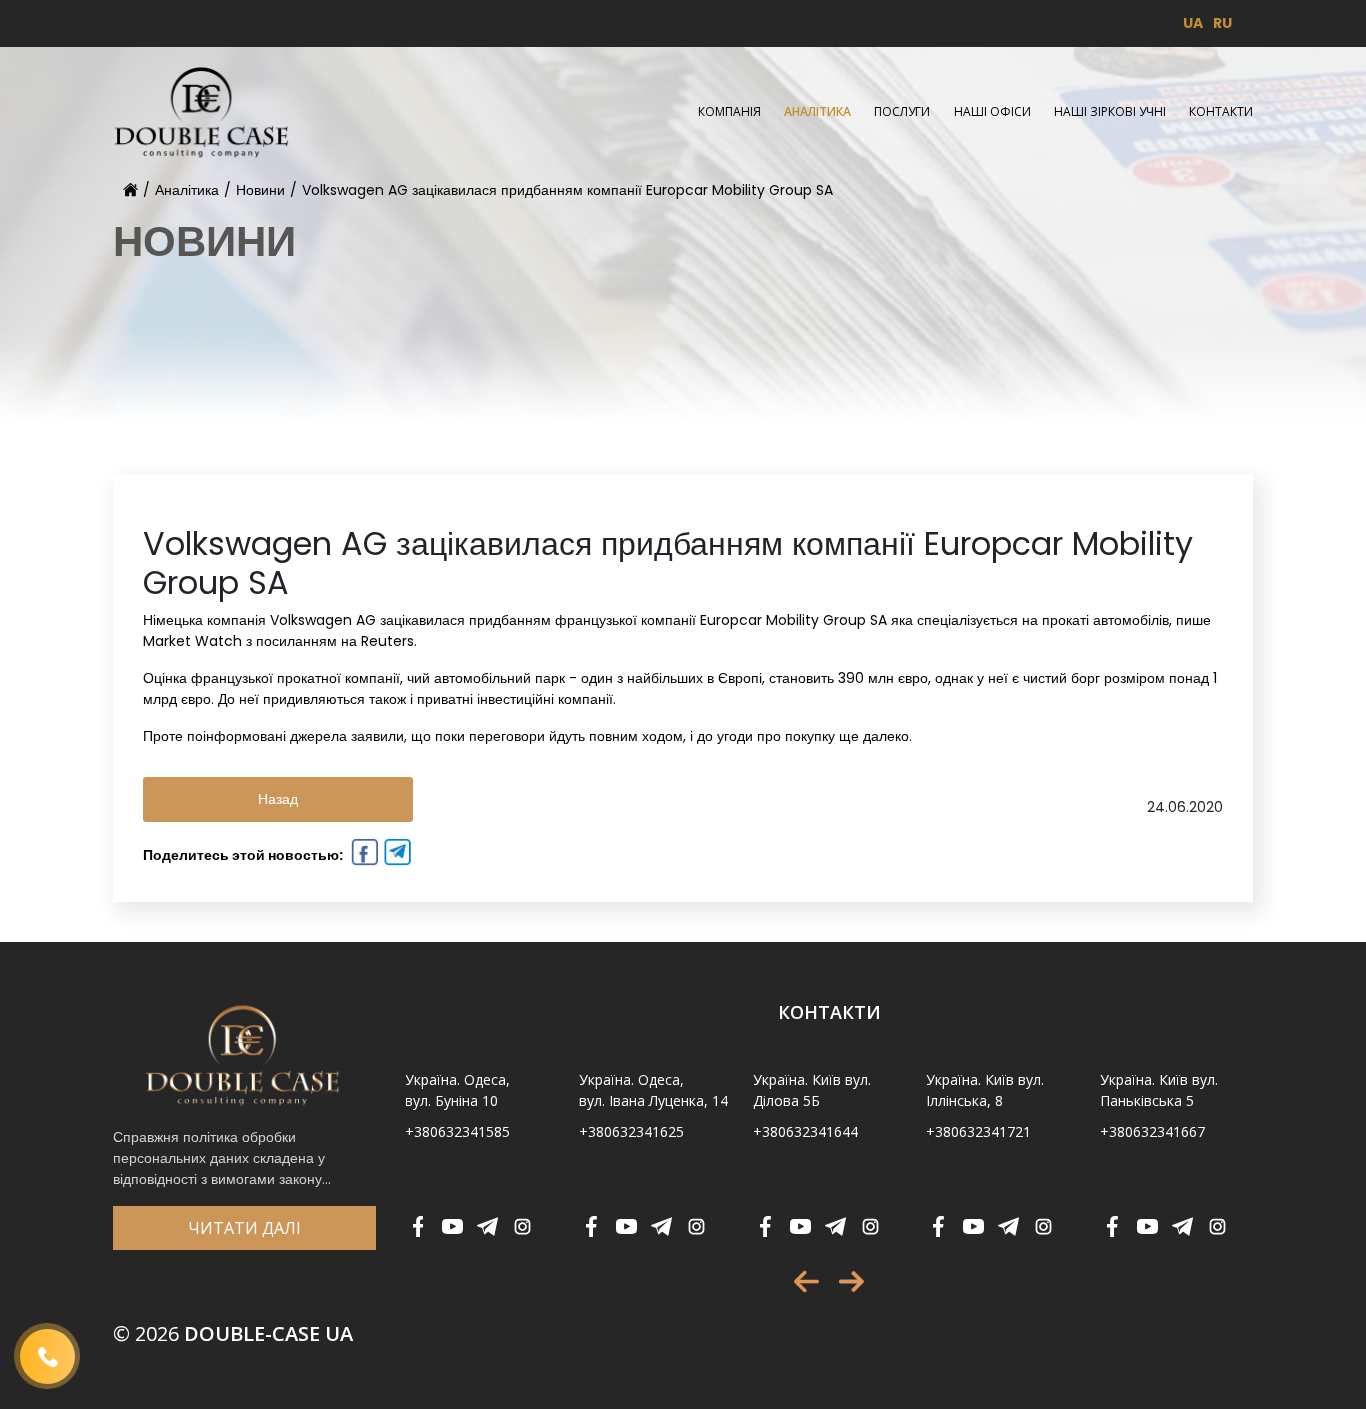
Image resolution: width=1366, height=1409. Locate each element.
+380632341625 (631, 1131)
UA (1193, 23)
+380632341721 (978, 1131)
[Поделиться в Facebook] (362, 855)
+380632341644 (805, 1131)
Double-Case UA (233, 1333)
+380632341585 (457, 1131)
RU (1222, 23)
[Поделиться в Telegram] (395, 855)
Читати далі (244, 1228)
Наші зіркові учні (1110, 111)
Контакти (1221, 111)
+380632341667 (1152, 1131)
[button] (806, 1281)
